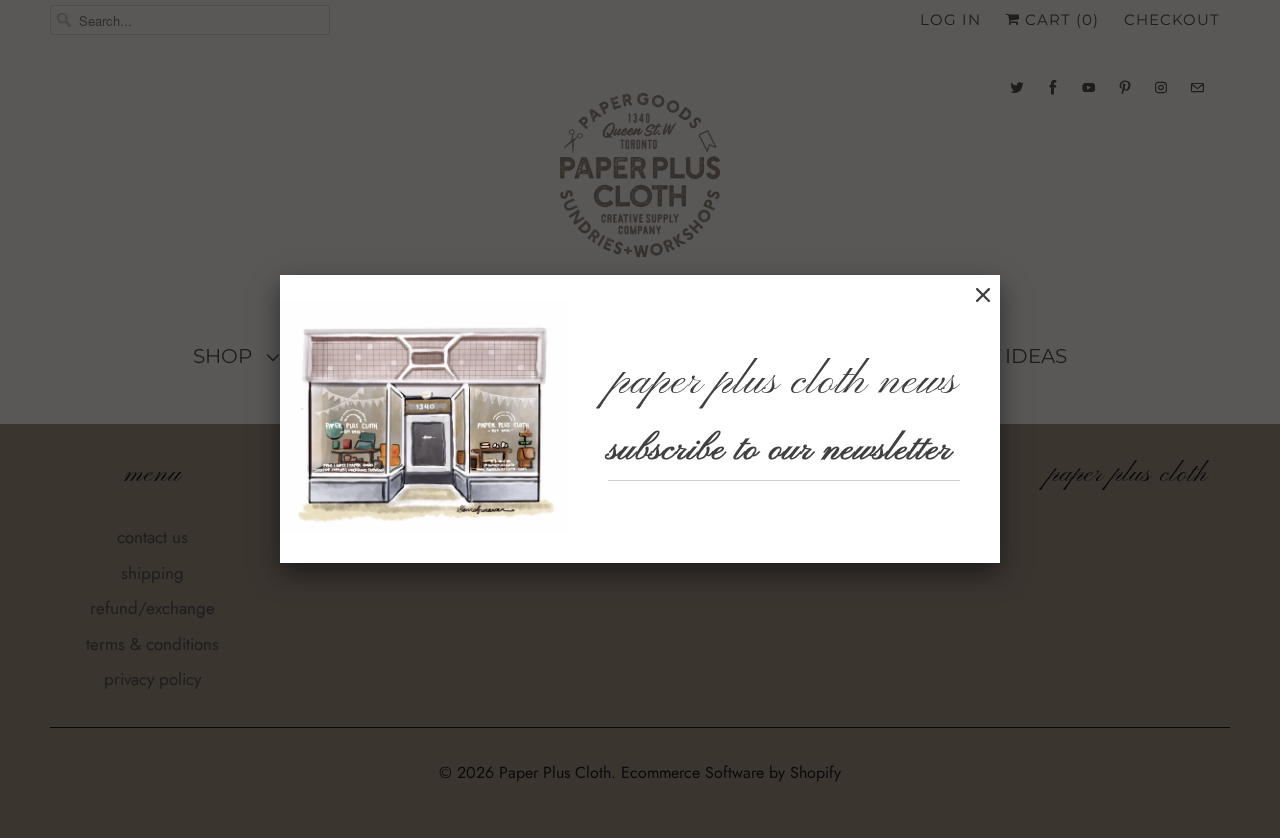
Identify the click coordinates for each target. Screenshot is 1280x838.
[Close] (983, 295)
